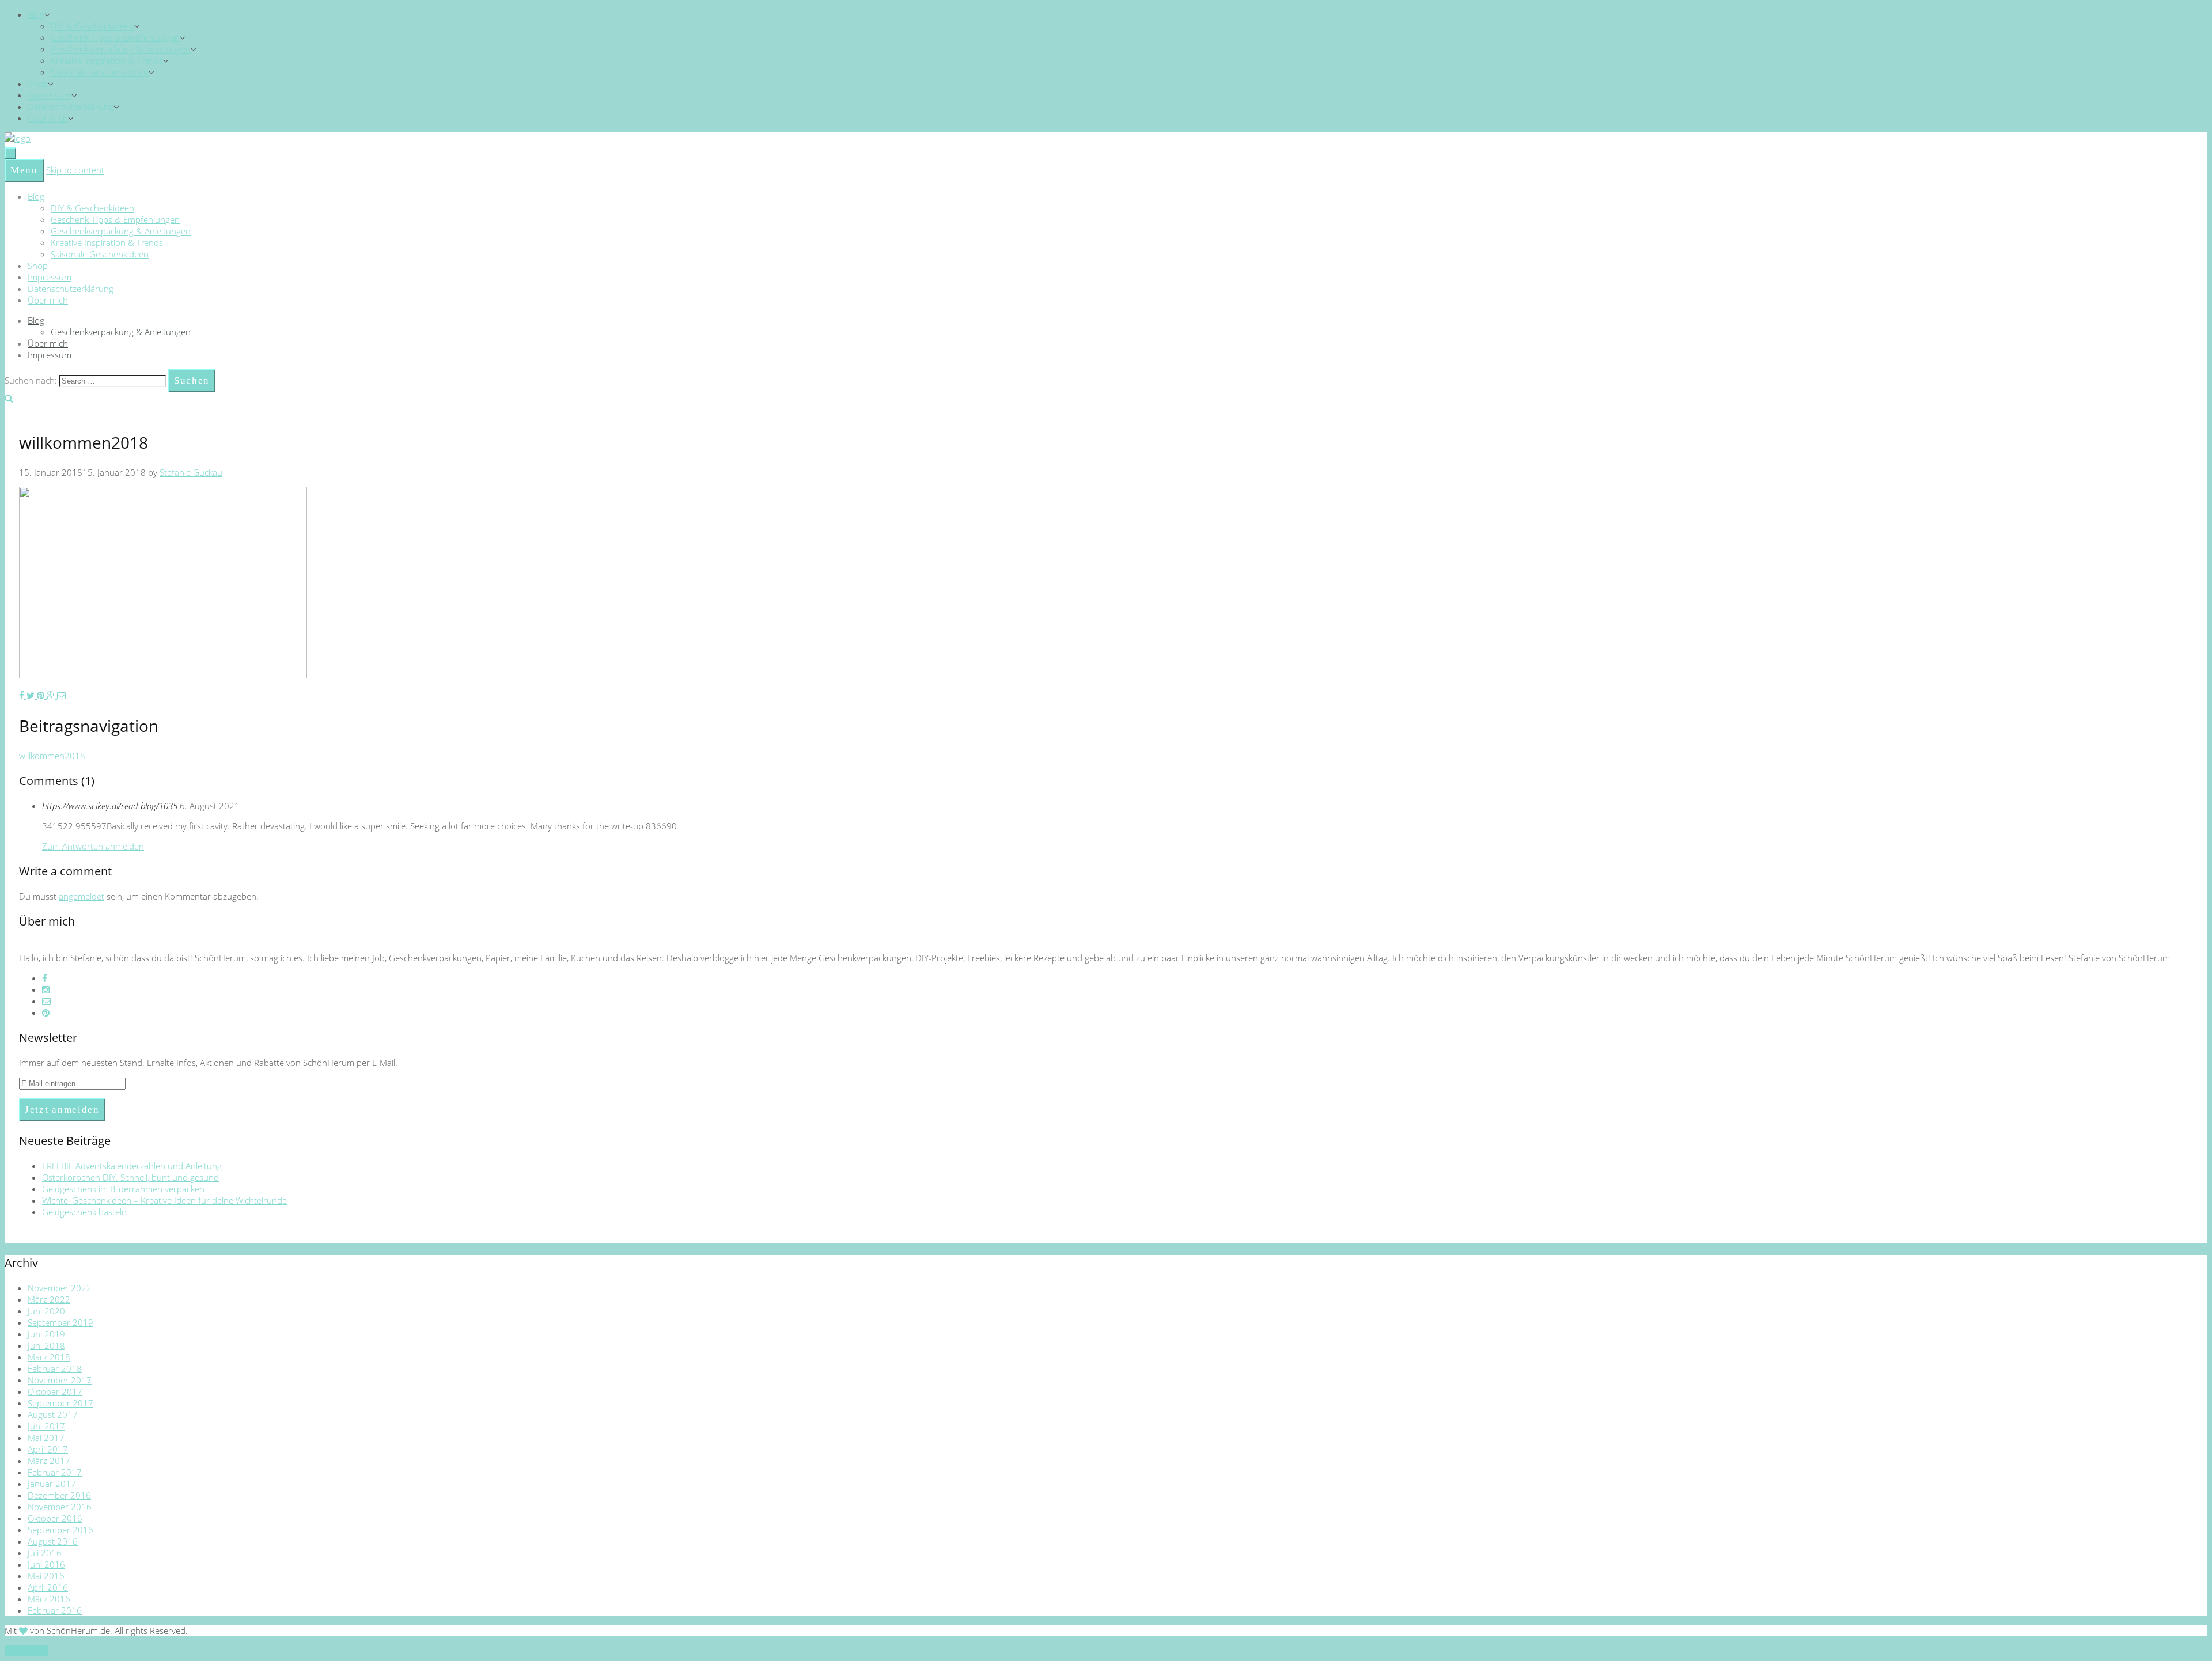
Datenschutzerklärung (71, 107)
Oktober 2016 (55, 1518)
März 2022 (49, 1299)
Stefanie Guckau (191, 472)
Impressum (50, 95)
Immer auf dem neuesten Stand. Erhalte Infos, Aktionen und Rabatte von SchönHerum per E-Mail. (208, 1063)
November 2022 (60, 1288)
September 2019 (60, 1322)
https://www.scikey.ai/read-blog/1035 (110, 806)
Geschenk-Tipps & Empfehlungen (115, 37)
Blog (36, 14)
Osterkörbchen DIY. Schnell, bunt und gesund (130, 1177)
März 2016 (49, 1599)
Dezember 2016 (59, 1495)
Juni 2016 (46, 1564)
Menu (24, 170)
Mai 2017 (46, 1438)
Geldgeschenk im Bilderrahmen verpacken (123, 1189)
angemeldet (82, 896)
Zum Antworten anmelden (93, 846)
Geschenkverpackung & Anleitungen (121, 49)
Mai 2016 (46, 1576)
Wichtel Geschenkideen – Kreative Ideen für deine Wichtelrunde (164, 1200)
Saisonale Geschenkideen (100, 72)
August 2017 (53, 1414)
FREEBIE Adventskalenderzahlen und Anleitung (132, 1166)
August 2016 (53, 1541)
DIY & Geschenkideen (92, 26)
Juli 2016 (45, 1553)
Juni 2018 (46, 1345)
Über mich (48, 118)
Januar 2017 (52, 1484)
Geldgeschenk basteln (84, 1212)
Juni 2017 (46, 1426)
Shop (38, 84)
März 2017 (49, 1461)
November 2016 (60, 1507)
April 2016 (48, 1587)
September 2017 (60, 1403)
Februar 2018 (55, 1368)
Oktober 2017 (55, 1391)
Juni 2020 (46, 1311)
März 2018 (49, 1357)
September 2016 (60, 1530)
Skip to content (75, 170)
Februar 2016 (55, 1610)
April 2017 (48, 1449)
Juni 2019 (46, 1334)
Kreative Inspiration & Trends (107, 60)
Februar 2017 (55, 1472)
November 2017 (60, 1380)
